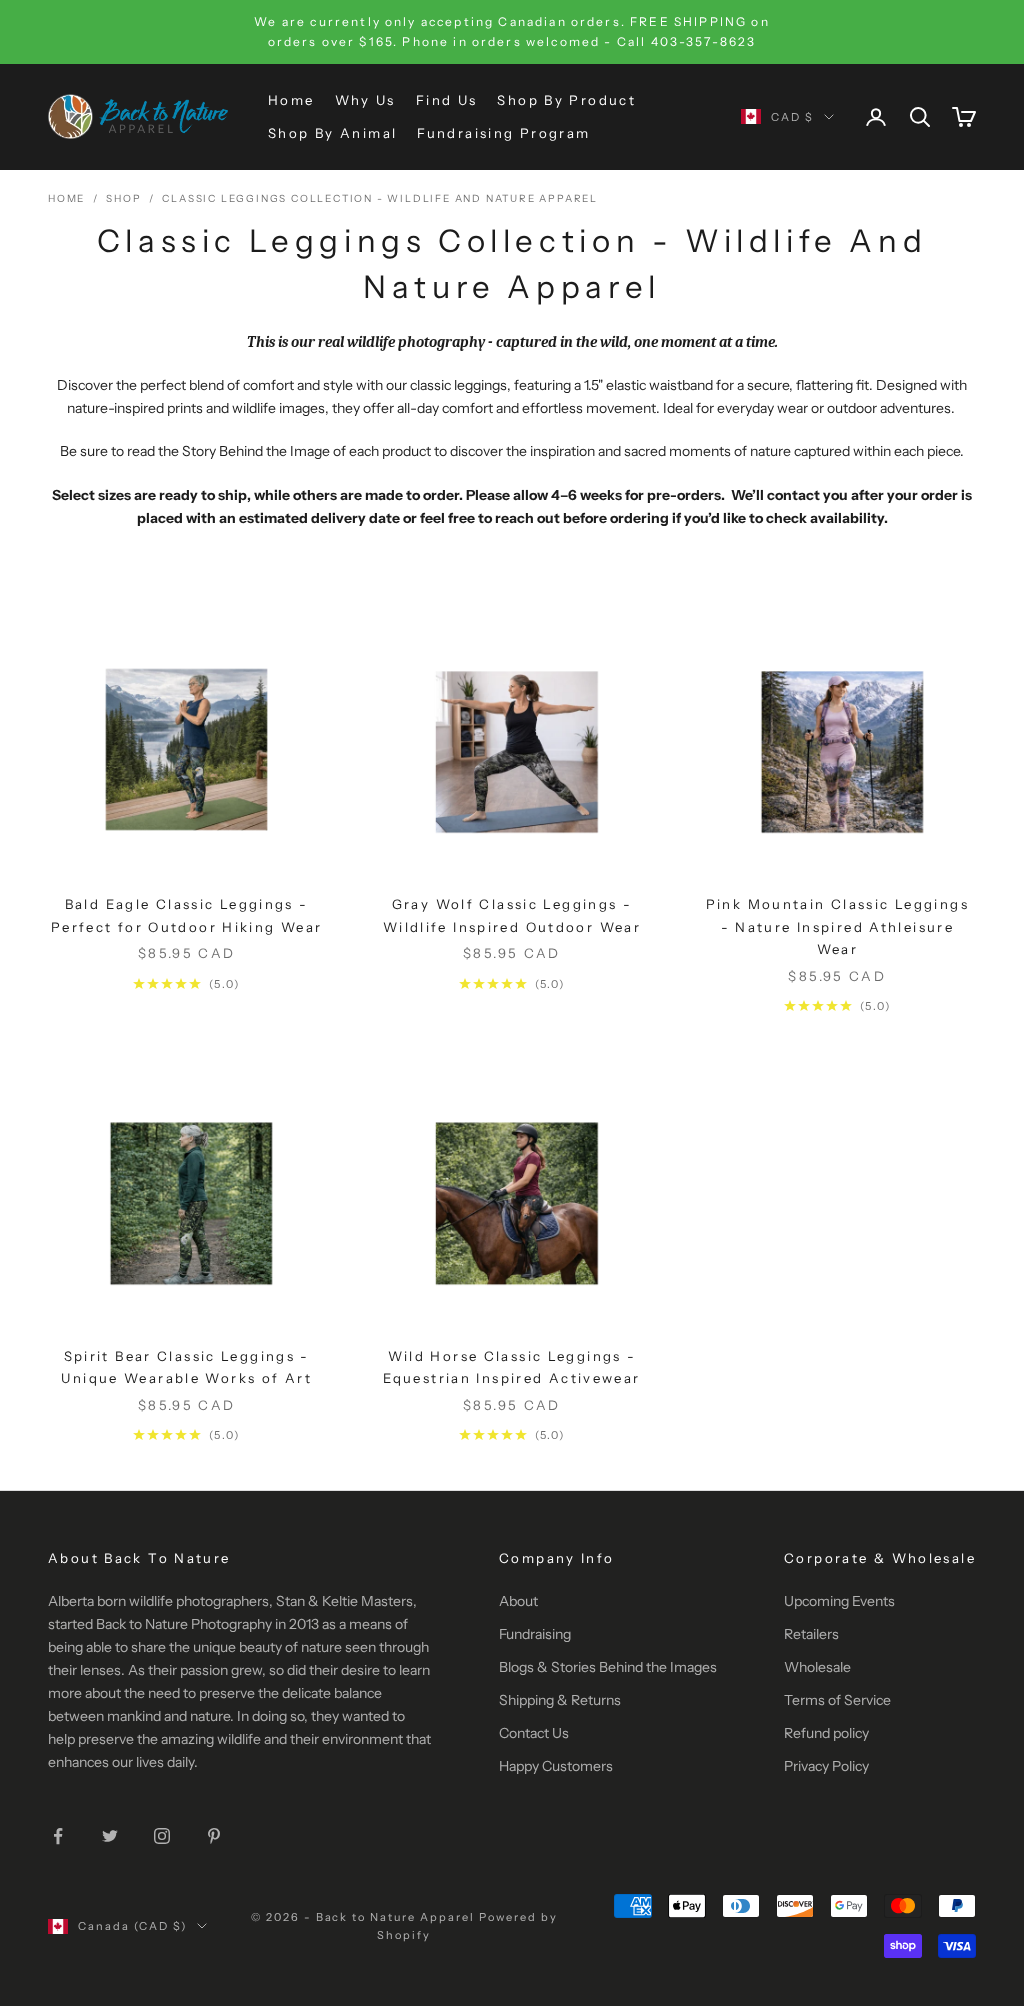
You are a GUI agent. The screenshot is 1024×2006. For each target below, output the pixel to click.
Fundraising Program (503, 133)
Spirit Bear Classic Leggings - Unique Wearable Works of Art (186, 1367)
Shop (123, 198)
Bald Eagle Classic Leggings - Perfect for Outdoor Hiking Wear (187, 915)
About (518, 1601)
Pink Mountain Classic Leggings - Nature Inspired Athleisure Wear (837, 926)
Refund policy (826, 1733)
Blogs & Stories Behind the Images (608, 1667)
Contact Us (534, 1733)
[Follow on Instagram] (162, 1836)
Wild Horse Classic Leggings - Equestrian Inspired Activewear (511, 1367)
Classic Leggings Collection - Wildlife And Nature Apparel (380, 198)
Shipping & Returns (560, 1700)
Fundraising (535, 1634)
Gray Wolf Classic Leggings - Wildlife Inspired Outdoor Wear (512, 915)
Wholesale (817, 1667)
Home (291, 100)
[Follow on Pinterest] (214, 1836)
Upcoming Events (839, 1601)
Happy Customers (556, 1766)
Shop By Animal (332, 133)
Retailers (811, 1634)
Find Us (447, 100)
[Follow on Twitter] (110, 1836)
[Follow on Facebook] (58, 1836)
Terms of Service (837, 1700)
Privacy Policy (826, 1766)
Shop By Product (566, 100)
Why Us (365, 100)
